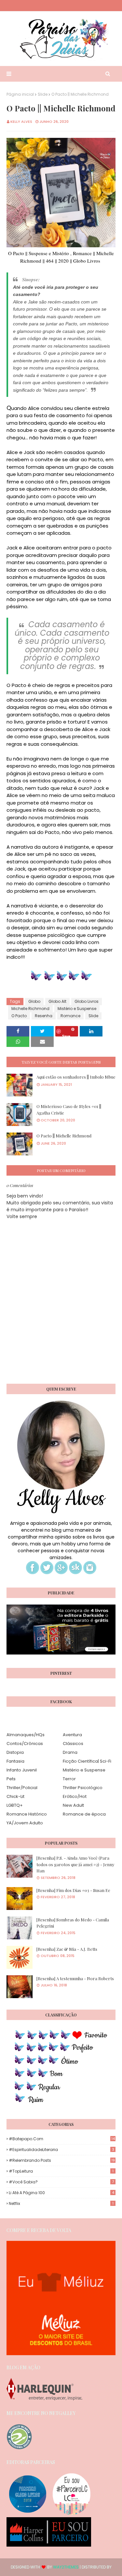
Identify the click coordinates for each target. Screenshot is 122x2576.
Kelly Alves (21, 122)
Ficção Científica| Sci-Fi (87, 1761)
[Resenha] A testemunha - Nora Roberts (75, 1978)
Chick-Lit (15, 1796)
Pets (11, 1779)
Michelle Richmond (30, 1009)
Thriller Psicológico (83, 1788)
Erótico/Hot (75, 1796)
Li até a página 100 (61, 2193)
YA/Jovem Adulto (25, 1823)
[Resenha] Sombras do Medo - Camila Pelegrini (73, 1923)
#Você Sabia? (61, 2182)
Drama (70, 1752)
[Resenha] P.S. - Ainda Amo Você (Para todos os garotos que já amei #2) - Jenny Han (75, 1864)
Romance (70, 1016)
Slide (43, 94)
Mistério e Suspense (77, 1009)
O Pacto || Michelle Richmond (64, 1136)
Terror (69, 1779)
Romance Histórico (27, 1814)
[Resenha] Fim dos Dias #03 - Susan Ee (73, 1890)
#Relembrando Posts (62, 2160)
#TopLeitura (61, 2171)
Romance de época (84, 1814)
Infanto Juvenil (22, 1770)
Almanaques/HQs (26, 1735)
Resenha (44, 1016)
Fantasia (15, 1761)
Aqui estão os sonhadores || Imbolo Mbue (76, 1077)
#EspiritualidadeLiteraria (61, 2150)
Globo (34, 1001)
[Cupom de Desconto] (61, 2354)
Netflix (61, 2203)
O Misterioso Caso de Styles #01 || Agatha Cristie (69, 1109)
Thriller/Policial (22, 1788)
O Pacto (19, 1016)
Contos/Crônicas (25, 1744)
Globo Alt (57, 1001)
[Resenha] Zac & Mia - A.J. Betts (67, 1949)
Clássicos (73, 1744)
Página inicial (20, 94)
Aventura (72, 1735)
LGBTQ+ (15, 1805)
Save (66, 1035)
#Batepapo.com (62, 2139)
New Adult (73, 1805)
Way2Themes (66, 2567)
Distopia (15, 1752)
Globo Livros (87, 1001)
